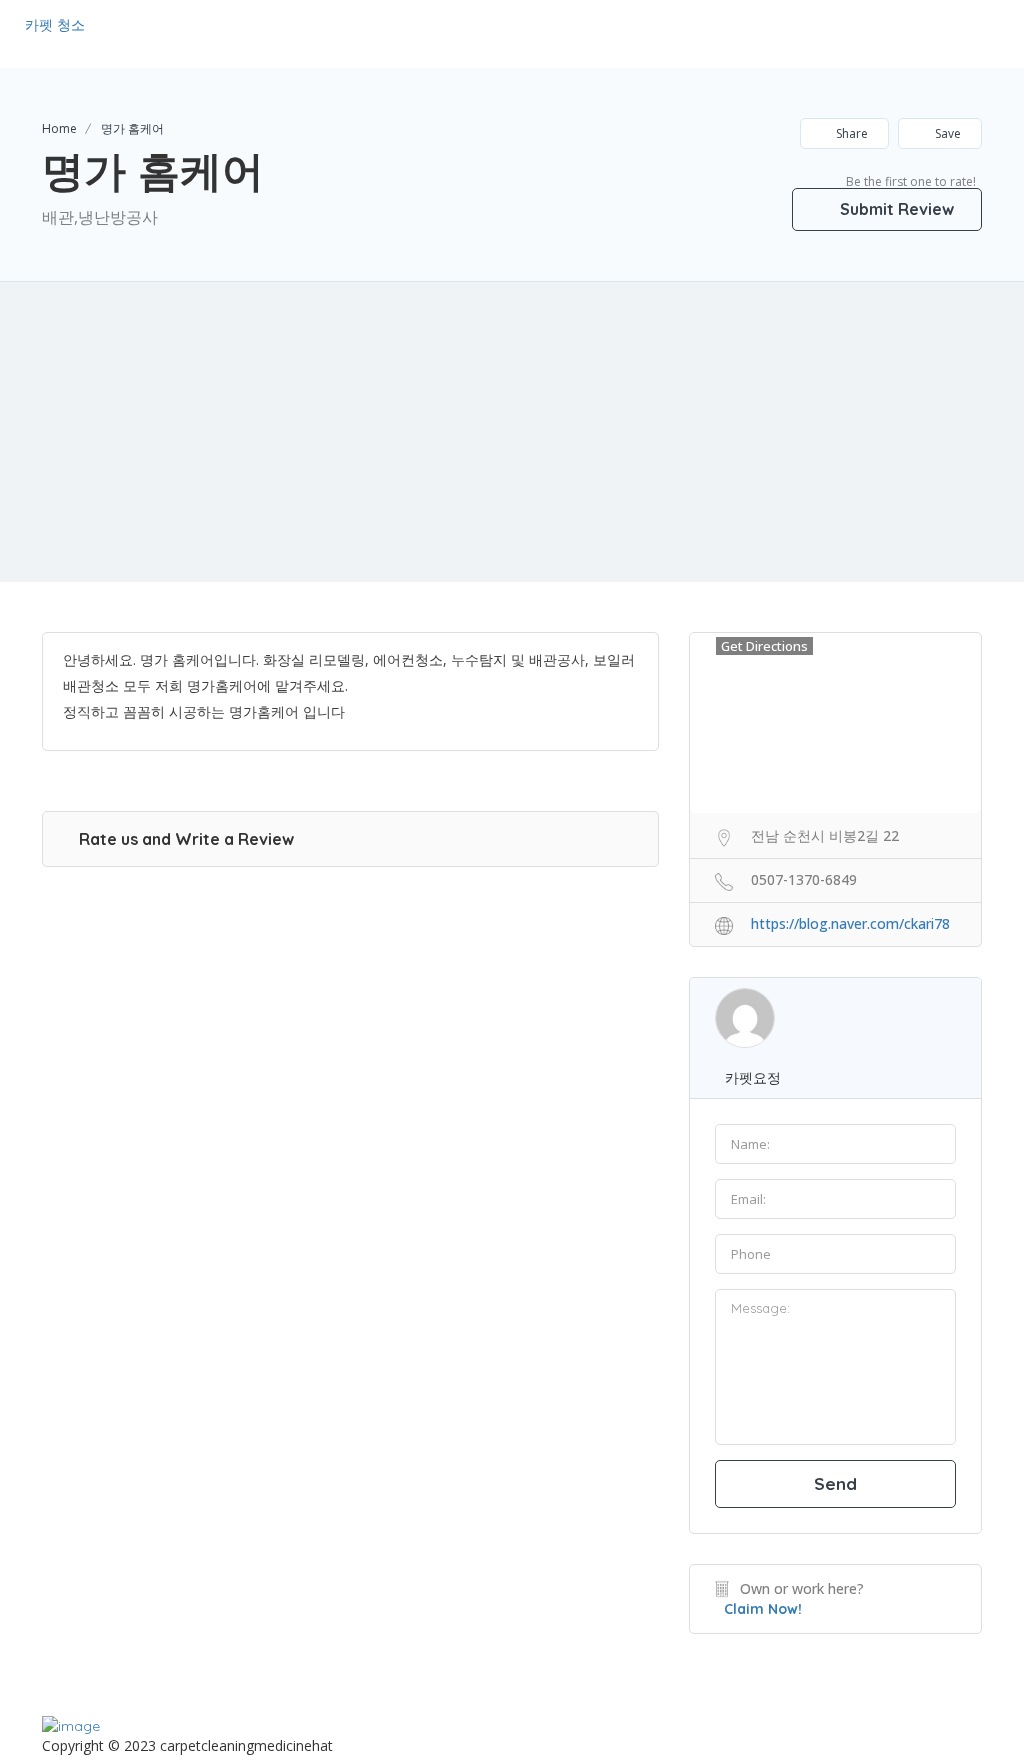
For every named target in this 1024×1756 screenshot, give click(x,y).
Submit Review (895, 209)
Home (59, 128)
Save (946, 133)
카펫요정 (753, 1077)
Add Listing (937, 32)
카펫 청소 (55, 25)
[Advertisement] (512, 432)
